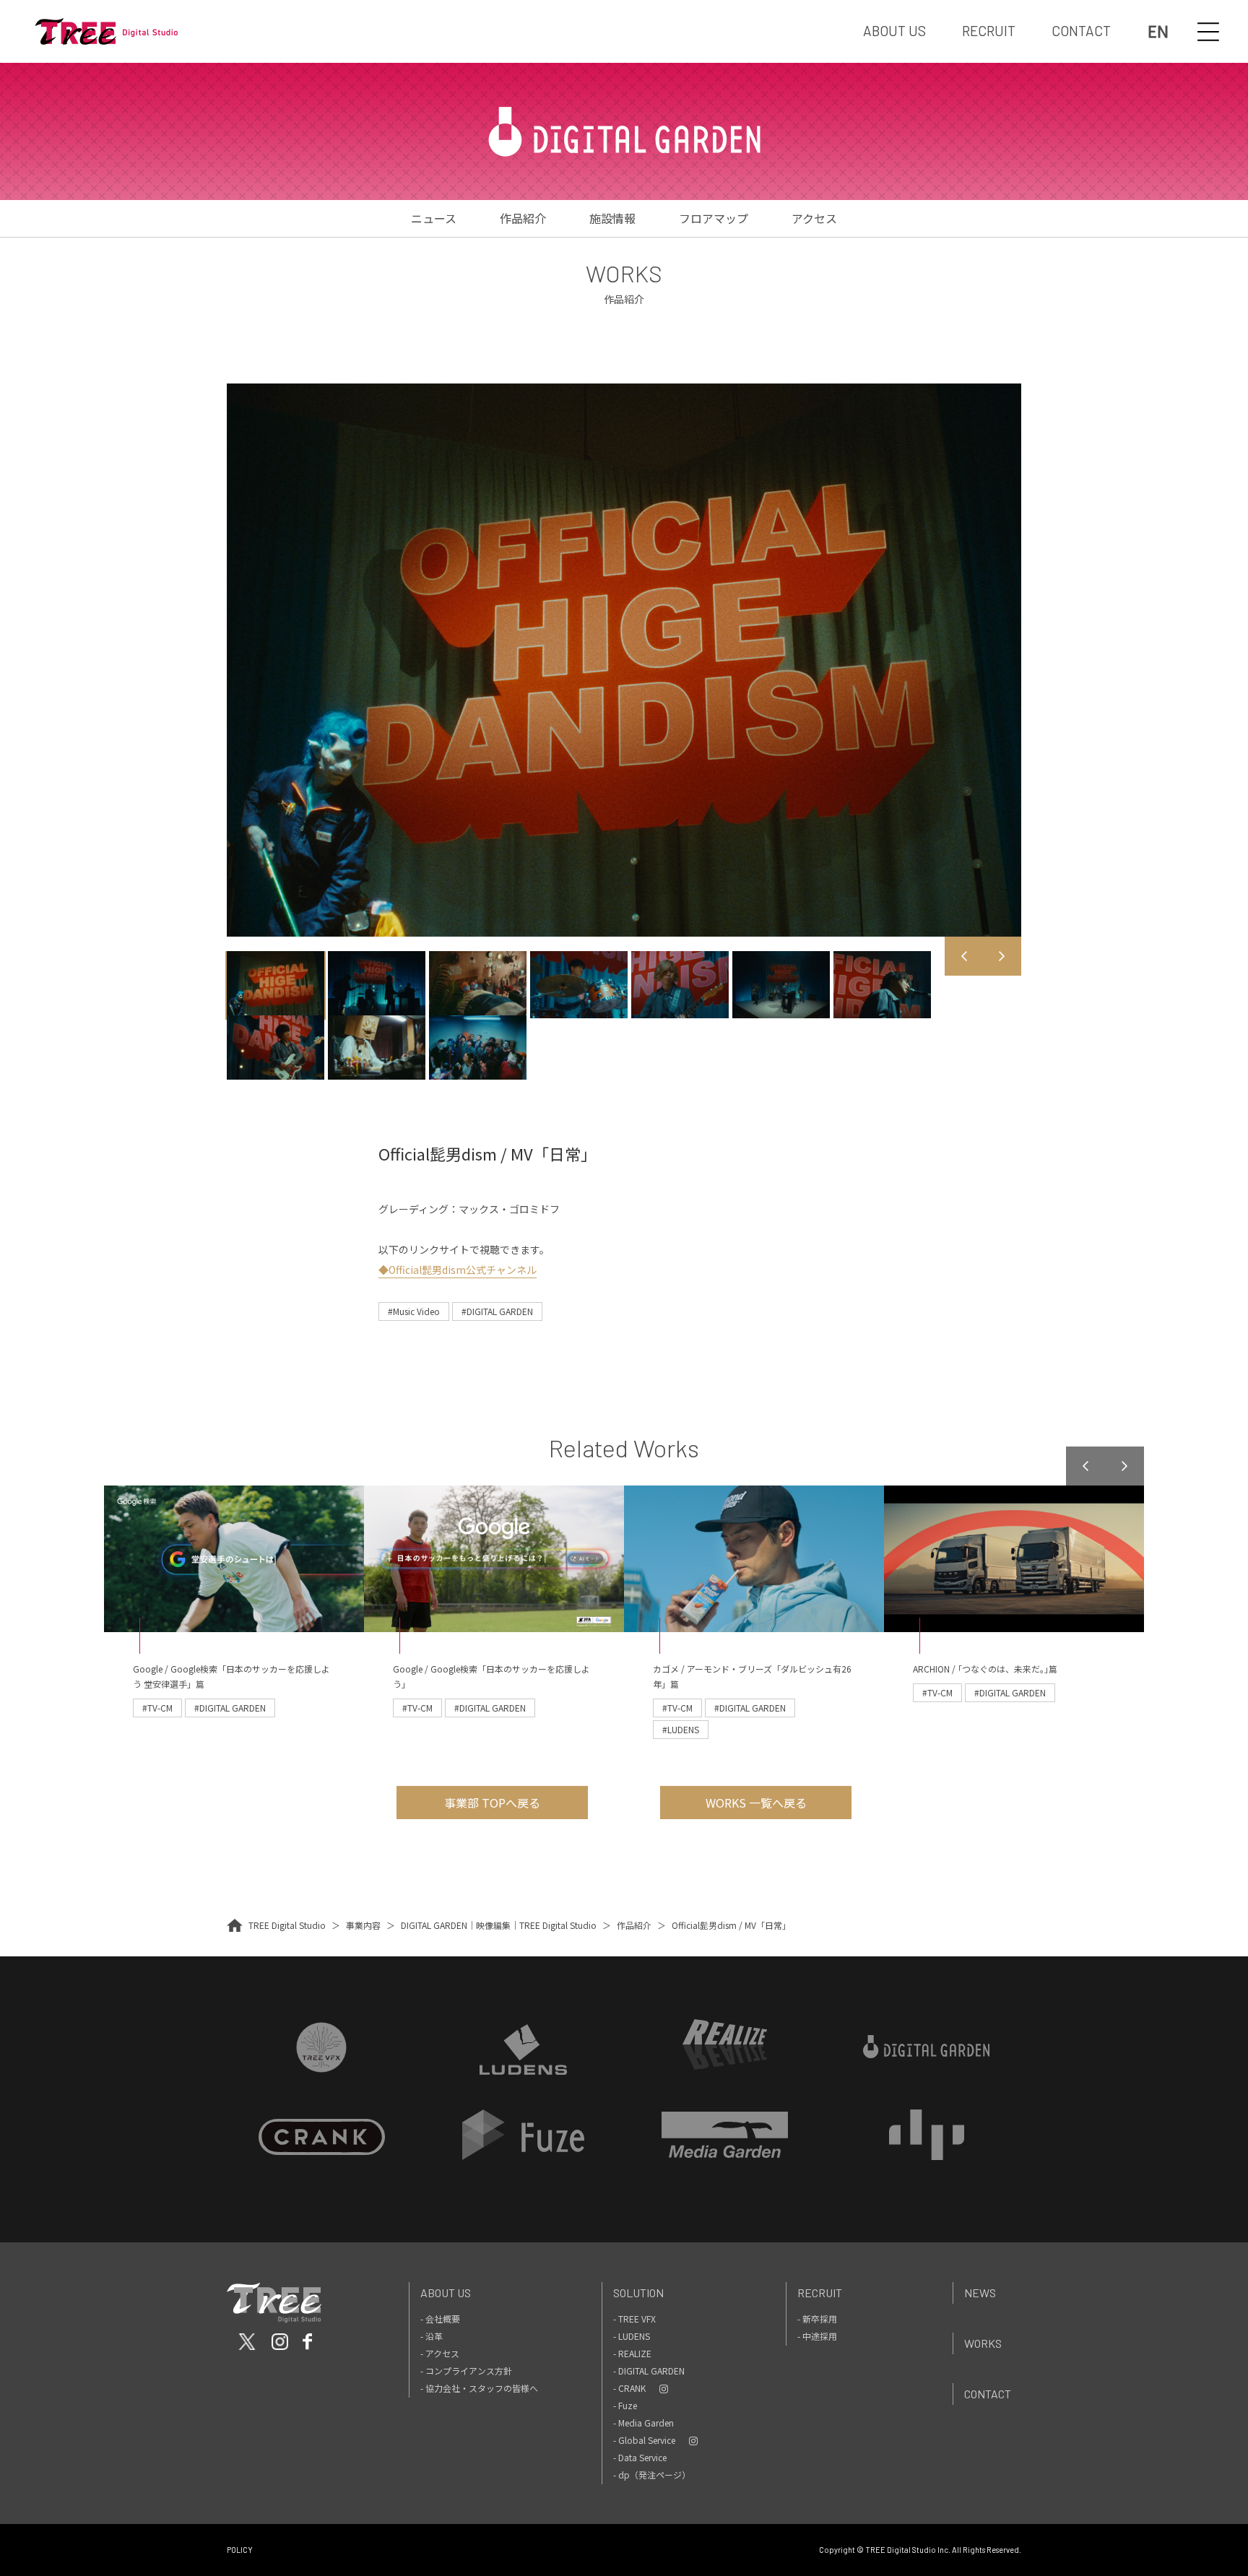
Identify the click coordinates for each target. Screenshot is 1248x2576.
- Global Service (644, 2440)
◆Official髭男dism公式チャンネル (458, 1270)
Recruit (820, 2293)
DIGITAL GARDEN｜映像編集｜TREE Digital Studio (499, 1925)
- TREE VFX (634, 2319)
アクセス (814, 218)
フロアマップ (714, 218)
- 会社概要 (440, 2319)
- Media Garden (643, 2423)
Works (983, 2343)
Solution (638, 2293)
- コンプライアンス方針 (466, 2371)
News (980, 2293)
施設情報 (612, 218)
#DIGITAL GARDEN (497, 1311)
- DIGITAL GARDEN (649, 2371)
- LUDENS (632, 2336)
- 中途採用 (817, 2336)
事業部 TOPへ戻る (492, 1803)
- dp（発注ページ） (652, 2475)
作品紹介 (523, 218)
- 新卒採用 (817, 2319)
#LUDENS (681, 1729)
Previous (964, 956)
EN (1158, 31)
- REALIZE (632, 2353)
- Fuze (625, 2405)
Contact (988, 2394)
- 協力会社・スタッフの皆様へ (479, 2388)
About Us (446, 2293)
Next (1002, 956)
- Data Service (640, 2457)
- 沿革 (432, 2336)
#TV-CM (157, 1708)
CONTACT (1081, 31)
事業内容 (363, 1925)
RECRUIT (989, 31)
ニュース (434, 218)
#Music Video (414, 1311)
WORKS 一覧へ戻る (756, 1803)
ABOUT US (894, 31)
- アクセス (440, 2353)
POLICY (240, 2550)
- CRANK (629, 2388)
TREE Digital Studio (287, 1925)
